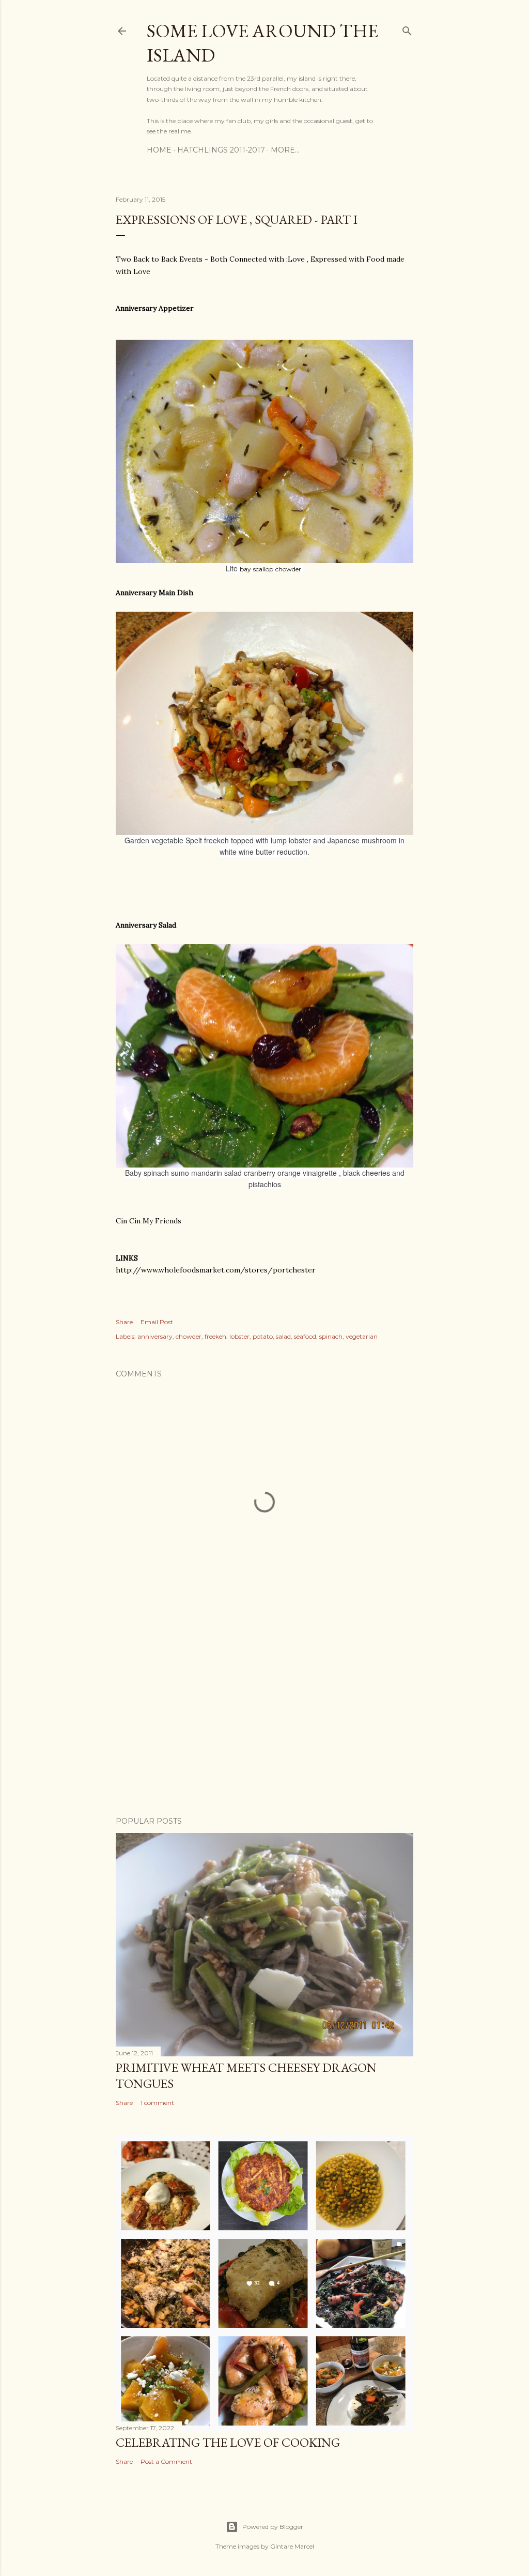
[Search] (407, 29)
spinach (331, 1336)
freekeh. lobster (227, 1336)
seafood (305, 1336)
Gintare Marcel (292, 2546)
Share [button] (124, 1322)
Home (159, 150)
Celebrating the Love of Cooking (228, 2442)
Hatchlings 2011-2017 (221, 150)
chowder (189, 1336)
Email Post (157, 1322)
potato (263, 1336)
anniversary (155, 1336)
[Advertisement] (264, 1718)
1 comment (157, 2103)
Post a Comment (166, 2461)
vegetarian (362, 1336)
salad (283, 1336)
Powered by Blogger (273, 2527)
